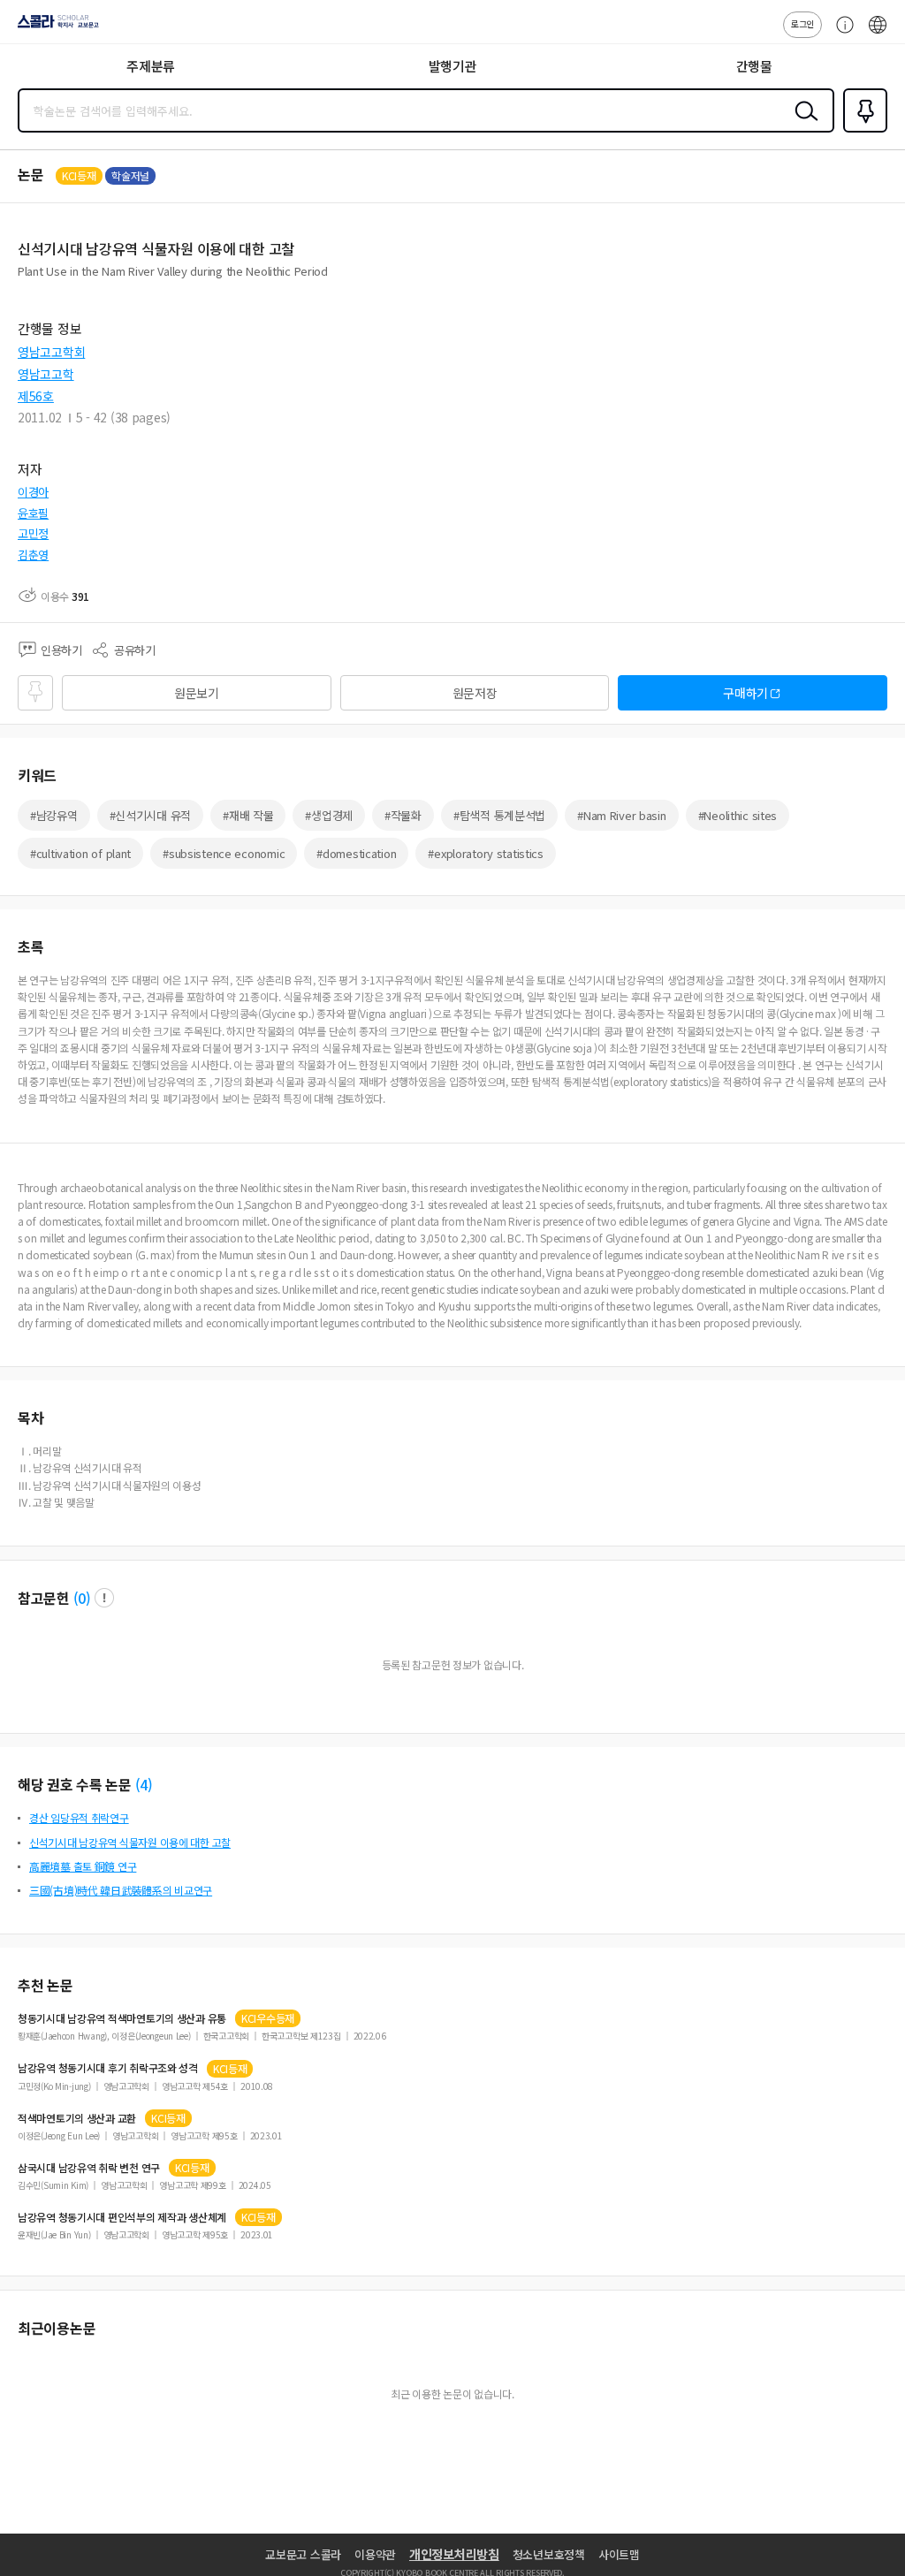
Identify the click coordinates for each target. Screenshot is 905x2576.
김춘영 (33, 555)
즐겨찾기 (862, 131)
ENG (878, 34)
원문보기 (197, 693)
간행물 (754, 66)
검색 (802, 125)
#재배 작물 (248, 815)
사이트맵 (619, 2554)
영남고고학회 (51, 352)
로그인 (802, 23)
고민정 (33, 533)
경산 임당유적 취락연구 (79, 1817)
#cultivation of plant (80, 853)
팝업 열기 (104, 1598)
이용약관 (375, 2554)
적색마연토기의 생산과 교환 (77, 2118)
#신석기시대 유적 (150, 815)
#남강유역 (54, 815)
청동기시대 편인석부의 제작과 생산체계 (122, 2217)
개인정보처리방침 (454, 2554)
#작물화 (403, 815)
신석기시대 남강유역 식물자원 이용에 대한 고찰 (130, 1842)
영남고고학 (46, 374)
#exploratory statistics (486, 853)
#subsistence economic (224, 853)
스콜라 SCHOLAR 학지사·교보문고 (55, 27)
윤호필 (33, 513)
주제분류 (151, 66)
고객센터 (840, 34)
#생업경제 (329, 815)
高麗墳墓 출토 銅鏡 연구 (83, 1866)
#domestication (356, 853)
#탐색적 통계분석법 (499, 815)
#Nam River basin (622, 815)
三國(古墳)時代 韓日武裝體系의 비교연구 (121, 1890)
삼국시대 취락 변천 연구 (89, 2168)
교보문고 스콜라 (303, 2554)
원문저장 (475, 693)
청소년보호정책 (549, 2554)
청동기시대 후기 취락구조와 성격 (108, 2068)
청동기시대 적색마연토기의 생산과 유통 (122, 2018)
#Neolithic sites (738, 815)
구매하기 (745, 693)
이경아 (33, 492)
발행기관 (453, 66)
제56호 (36, 396)
